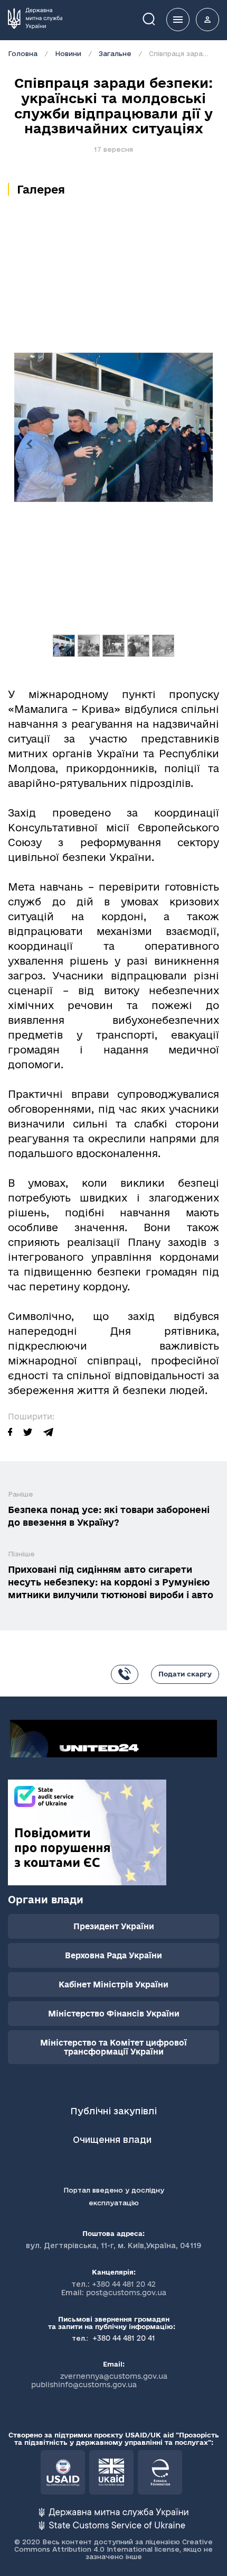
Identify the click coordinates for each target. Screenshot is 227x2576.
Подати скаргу (185, 1674)
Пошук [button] (156, 18)
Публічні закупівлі (113, 2111)
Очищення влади (113, 2139)
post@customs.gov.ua (126, 2293)
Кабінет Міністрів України (113, 1984)
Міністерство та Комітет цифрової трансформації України (113, 2047)
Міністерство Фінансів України (114, 2014)
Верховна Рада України (113, 1955)
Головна (23, 53)
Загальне (115, 53)
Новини (68, 53)
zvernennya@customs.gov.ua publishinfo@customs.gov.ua (99, 2380)
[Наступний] (198, 444)
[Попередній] (29, 444)
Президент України (114, 1926)
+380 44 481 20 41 (123, 2338)
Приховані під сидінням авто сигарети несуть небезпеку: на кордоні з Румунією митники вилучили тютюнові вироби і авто (111, 1582)
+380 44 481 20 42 (124, 2284)
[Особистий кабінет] (207, 20)
